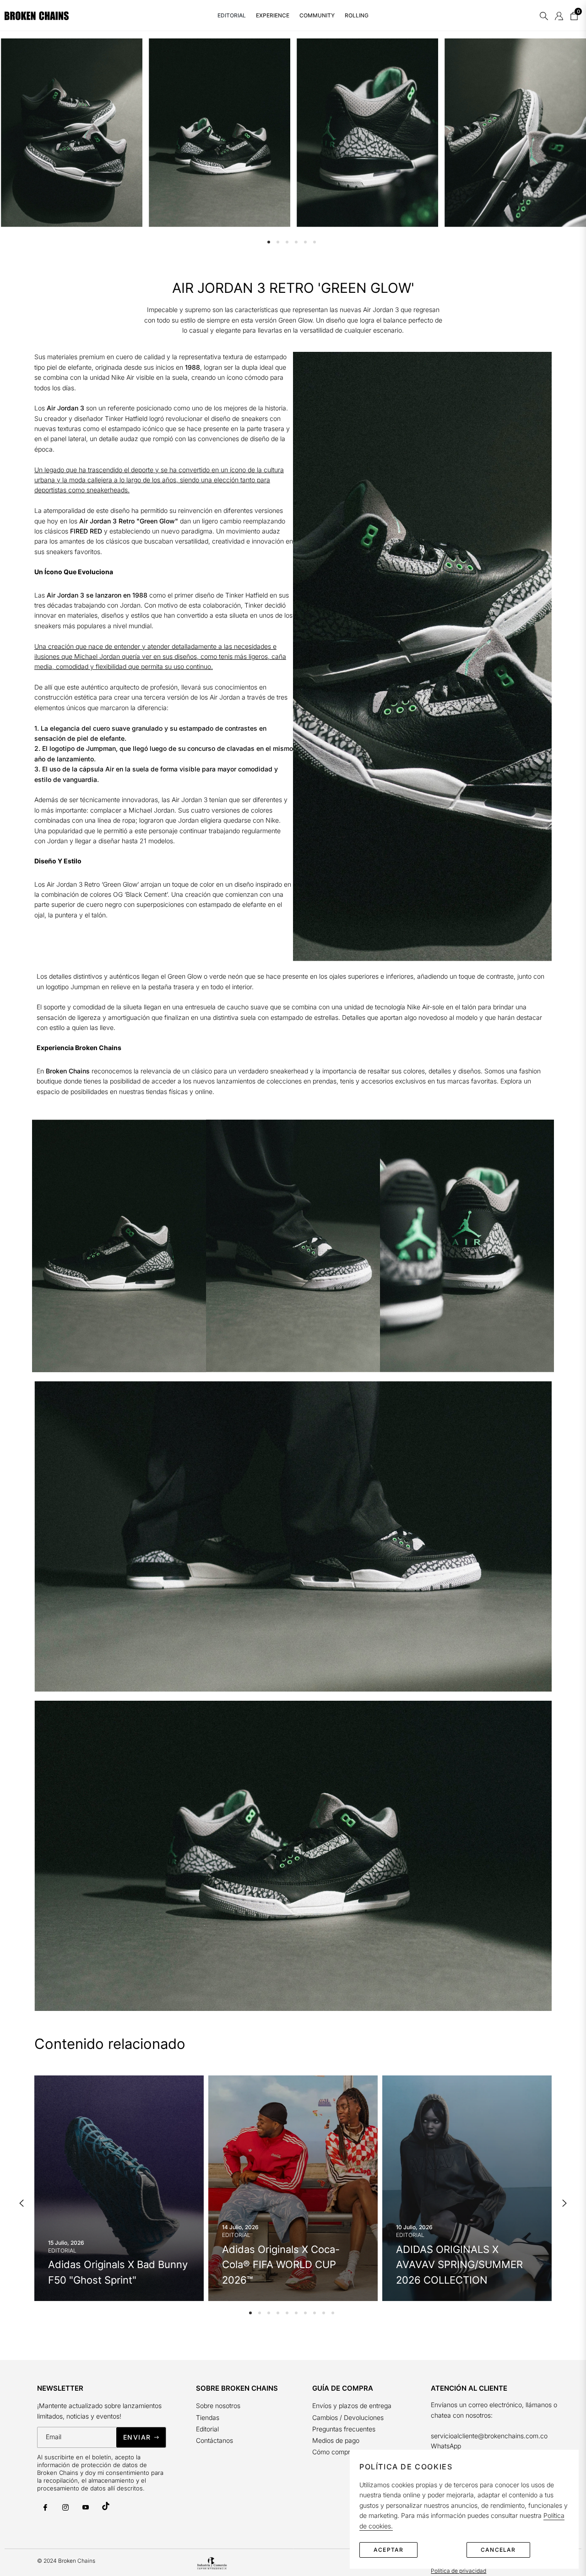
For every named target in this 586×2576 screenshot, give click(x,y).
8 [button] (315, 2313)
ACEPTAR (388, 2550)
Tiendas (208, 2417)
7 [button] (305, 2313)
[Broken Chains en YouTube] (86, 2507)
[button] (544, 16)
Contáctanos (214, 2440)
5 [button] (305, 242)
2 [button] (278, 242)
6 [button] (315, 242)
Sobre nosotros (218, 2406)
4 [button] (296, 242)
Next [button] (564, 2203)
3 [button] (287, 242)
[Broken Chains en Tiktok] (106, 2506)
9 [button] (324, 2313)
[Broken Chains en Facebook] (45, 2507)
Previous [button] (22, 2203)
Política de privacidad (458, 2571)
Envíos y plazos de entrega (352, 2406)
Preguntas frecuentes (345, 2429)
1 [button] (269, 242)
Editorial (207, 2429)
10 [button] (333, 2313)
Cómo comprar (334, 2452)
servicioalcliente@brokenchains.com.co (489, 2436)
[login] (559, 16)
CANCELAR (498, 2550)
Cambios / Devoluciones (348, 2417)
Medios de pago (336, 2440)
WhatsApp (446, 2446)
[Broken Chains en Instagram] (65, 2507)
